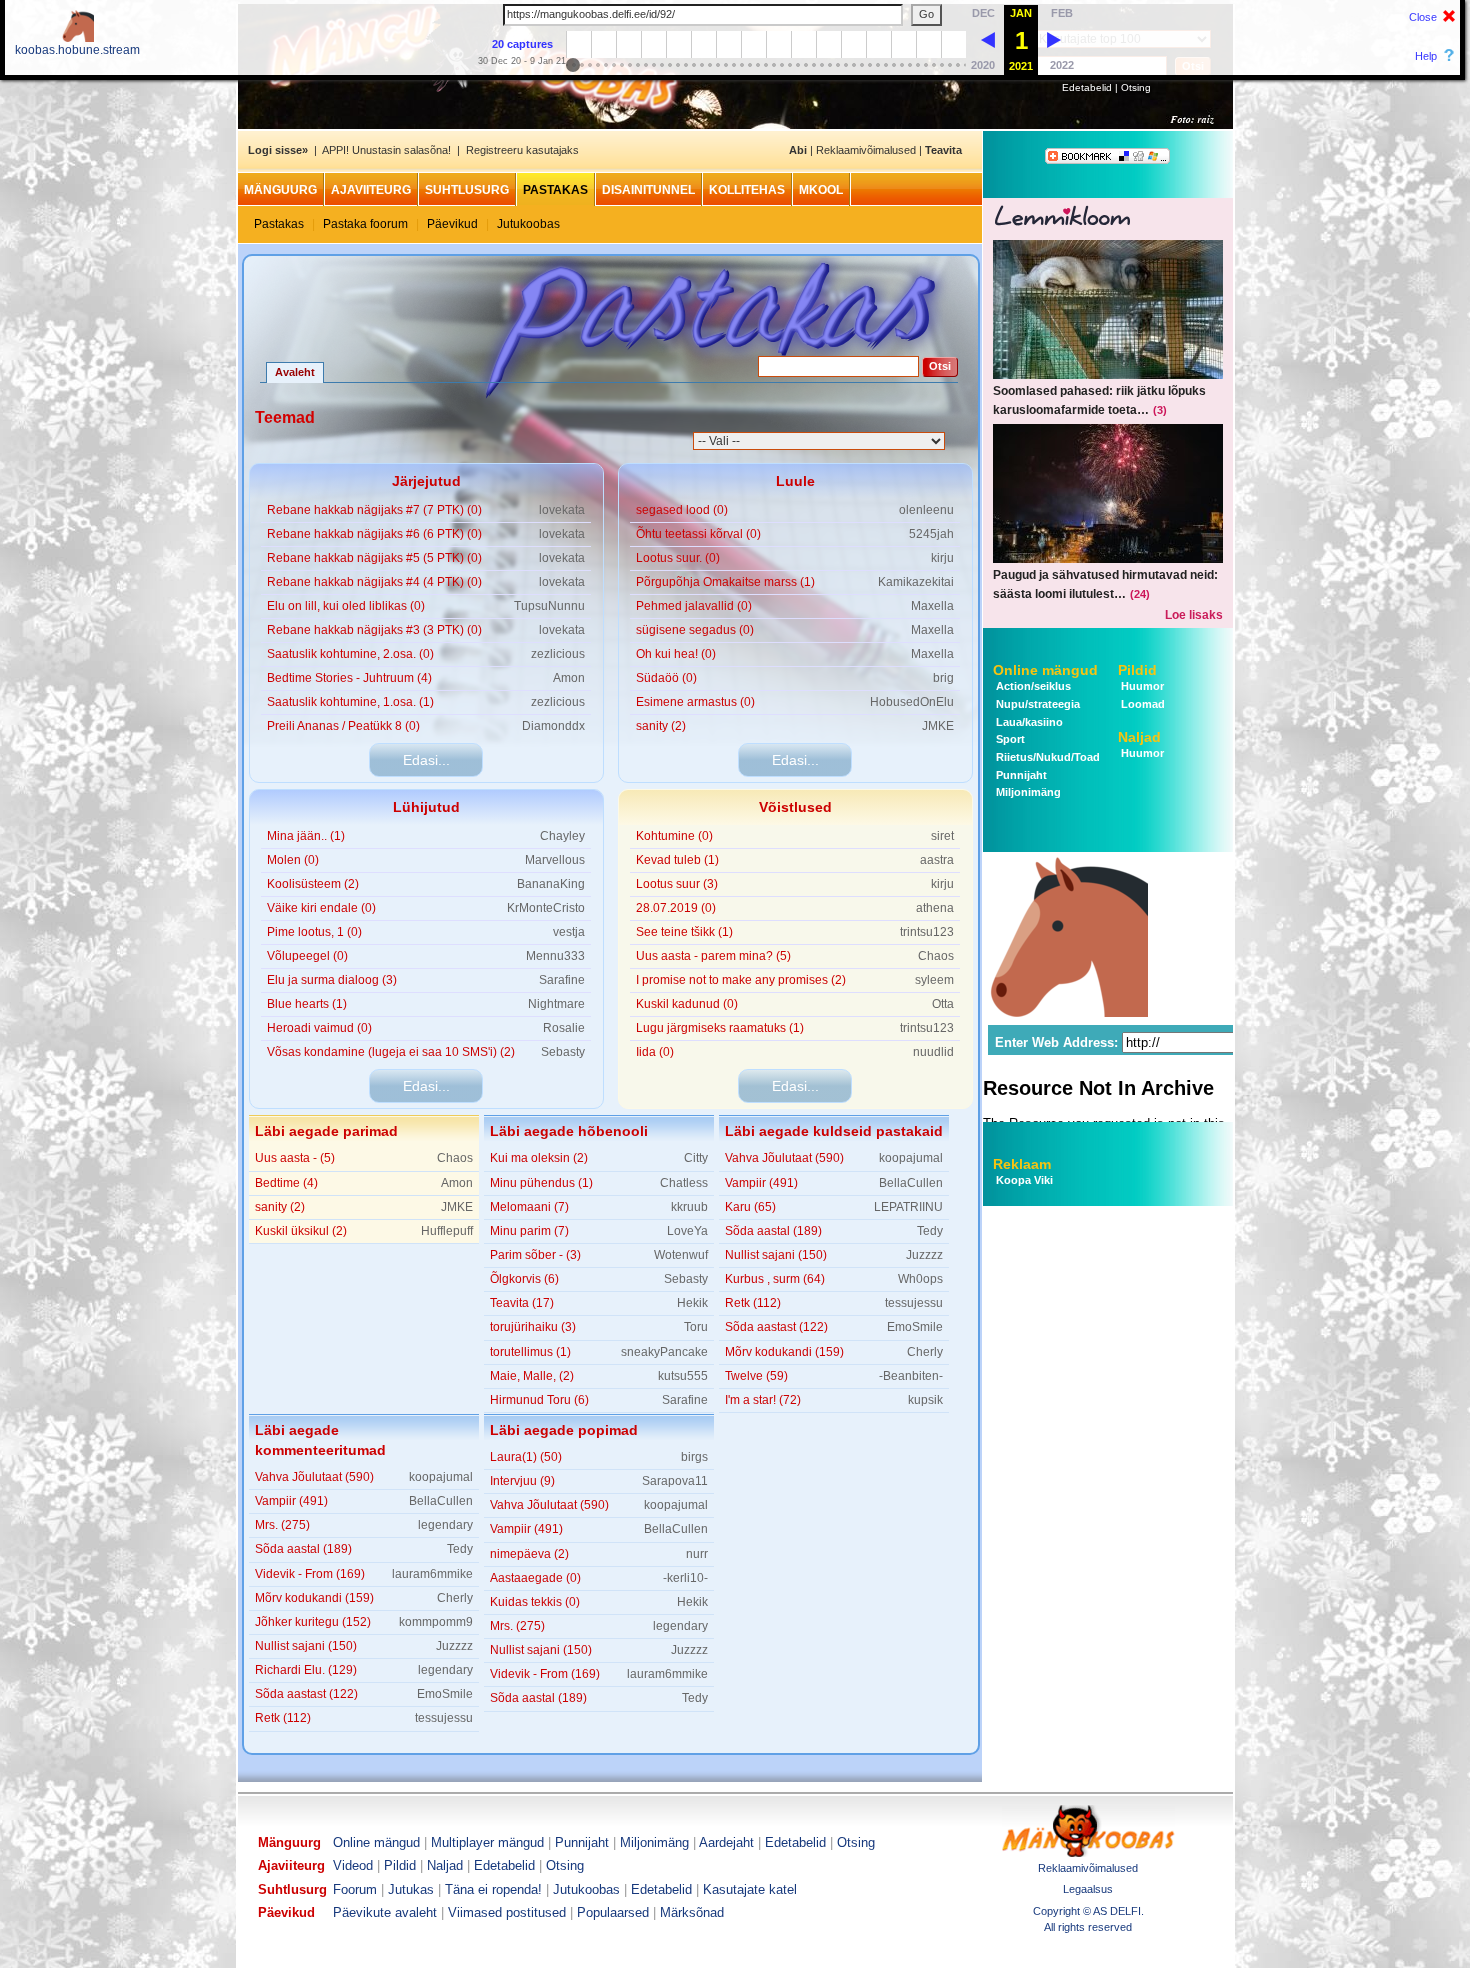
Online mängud (1045, 670)
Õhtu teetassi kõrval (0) (698, 534)
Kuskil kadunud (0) (687, 1004)
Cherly (925, 1352)
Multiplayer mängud (487, 1842)
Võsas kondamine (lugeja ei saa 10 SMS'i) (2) (391, 1052)
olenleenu (926, 510)
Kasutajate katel (750, 1889)
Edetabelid (1087, 87)
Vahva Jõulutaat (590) (784, 1158)
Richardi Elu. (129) (306, 1670)
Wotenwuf (681, 1255)
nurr (697, 1554)
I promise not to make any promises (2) (741, 980)
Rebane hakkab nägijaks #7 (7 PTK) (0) (374, 510)
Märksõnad (692, 1912)
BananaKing (551, 884)
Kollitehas (747, 190)
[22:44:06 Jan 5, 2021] (1054, 39)
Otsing (1136, 87)
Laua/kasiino (1028, 722)
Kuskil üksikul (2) (301, 1231)
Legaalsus (1088, 1889)
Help (1426, 56)
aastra (937, 860)
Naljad (1139, 737)
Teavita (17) (522, 1303)
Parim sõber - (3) (535, 1255)
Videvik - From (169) (310, 1574)
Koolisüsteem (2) (313, 884)
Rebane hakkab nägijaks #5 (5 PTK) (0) (374, 558)
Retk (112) (753, 1303)
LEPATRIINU (908, 1207)
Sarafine (562, 980)
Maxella (932, 606)
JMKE (938, 726)
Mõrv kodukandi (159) (784, 1352)
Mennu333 (555, 956)
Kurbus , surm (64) (775, 1279)
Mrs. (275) (282, 1525)
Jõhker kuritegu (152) (313, 1622)
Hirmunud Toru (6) (539, 1400)
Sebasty (563, 1052)
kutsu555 (683, 1376)
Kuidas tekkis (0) (535, 1602)
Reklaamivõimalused (866, 150)
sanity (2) (661, 726)
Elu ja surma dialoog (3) (332, 980)
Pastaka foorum (365, 224)
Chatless (684, 1183)
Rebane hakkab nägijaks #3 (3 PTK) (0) (374, 630)
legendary (445, 1525)
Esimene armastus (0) (695, 702)
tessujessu (914, 1303)
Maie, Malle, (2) (532, 1376)
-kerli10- (685, 1578)
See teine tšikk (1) (684, 932)
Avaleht (295, 372)
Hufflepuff (447, 1231)
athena (935, 908)
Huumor (1141, 686)
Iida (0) (655, 1052)
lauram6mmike (432, 1574)
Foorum (355, 1889)
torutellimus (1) (530, 1352)
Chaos (936, 956)
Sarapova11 (675, 1481)
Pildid (1137, 670)
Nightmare (556, 1004)
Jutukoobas (528, 224)
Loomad (1141, 704)
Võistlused (795, 807)
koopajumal (911, 1158)
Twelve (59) (756, 1376)
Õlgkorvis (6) (524, 1279)
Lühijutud (426, 807)
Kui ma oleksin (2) (539, 1158)
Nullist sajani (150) (776, 1255)
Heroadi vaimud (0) (319, 1028)
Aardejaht (726, 1842)
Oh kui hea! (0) (676, 654)
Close (1423, 17)
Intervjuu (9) (522, 1481)
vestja (569, 932)
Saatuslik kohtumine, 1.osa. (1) (350, 702)
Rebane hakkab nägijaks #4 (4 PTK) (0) (374, 582)
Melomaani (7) (529, 1207)
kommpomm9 (436, 1622)
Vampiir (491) (761, 1183)
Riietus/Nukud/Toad (1046, 757)
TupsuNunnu (549, 606)
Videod (353, 1865)
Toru (696, 1327)
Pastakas (555, 190)
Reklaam (1022, 1164)
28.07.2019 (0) (676, 908)
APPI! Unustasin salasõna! (386, 150)
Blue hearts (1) (307, 1004)
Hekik (692, 1303)
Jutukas (411, 1889)
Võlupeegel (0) (307, 956)
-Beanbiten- (911, 1376)
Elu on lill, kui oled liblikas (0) (346, 606)
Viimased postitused (507, 1912)
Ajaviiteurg (371, 190)
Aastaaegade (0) (535, 1578)
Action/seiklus (1032, 686)
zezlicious (558, 654)
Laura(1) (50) (526, 1457)
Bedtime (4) (286, 1183)
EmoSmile (915, 1327)
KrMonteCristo (546, 908)
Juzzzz (924, 1255)
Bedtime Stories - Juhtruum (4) (349, 678)
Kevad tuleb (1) (677, 860)
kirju (942, 558)
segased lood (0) (682, 510)
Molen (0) (293, 860)
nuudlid (933, 1052)
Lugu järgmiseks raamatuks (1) (720, 1028)
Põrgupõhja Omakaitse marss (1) (725, 582)
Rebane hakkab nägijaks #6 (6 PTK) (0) (374, 534)
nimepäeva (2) (529, 1554)
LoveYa (687, 1231)
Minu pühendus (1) (541, 1183)
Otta (943, 1004)
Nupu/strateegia (1036, 704)
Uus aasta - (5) (295, 1158)
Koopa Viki (1024, 1180)
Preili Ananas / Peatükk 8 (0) (343, 726)
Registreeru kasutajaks (522, 150)
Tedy (930, 1231)
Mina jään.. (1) (306, 836)
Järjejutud (426, 481)
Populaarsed (613, 1912)
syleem (934, 980)
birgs (694, 1457)
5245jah (931, 534)
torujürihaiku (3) (533, 1327)
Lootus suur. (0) (678, 558)
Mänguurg (280, 190)
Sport (1009, 739)
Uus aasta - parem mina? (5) (713, 956)
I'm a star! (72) (763, 1400)
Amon (569, 678)
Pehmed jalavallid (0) (694, 606)
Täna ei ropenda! (493, 1889)
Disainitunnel (648, 190)
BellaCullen (911, 1183)
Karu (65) (750, 1207)
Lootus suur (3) (677, 884)
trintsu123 (927, 932)
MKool (821, 190)
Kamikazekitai (916, 582)
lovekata (562, 510)
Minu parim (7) (529, 1231)
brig (943, 678)
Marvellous (555, 860)
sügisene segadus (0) (695, 630)
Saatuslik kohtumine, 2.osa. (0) (350, 654)
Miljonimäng (1027, 792)
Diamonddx (553, 726)
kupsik (925, 1400)
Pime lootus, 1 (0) (314, 932)
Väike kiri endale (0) (321, 908)
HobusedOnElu (912, 702)
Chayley (562, 836)
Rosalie (564, 1028)
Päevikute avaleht (385, 1912)
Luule (795, 481)
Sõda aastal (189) (773, 1231)
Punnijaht (1020, 775)
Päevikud (452, 224)
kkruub (689, 1207)
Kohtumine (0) (674, 836)
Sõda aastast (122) (776, 1327)
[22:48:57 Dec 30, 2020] (988, 39)
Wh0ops (920, 1279)
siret (942, 836)
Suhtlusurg (467, 190)
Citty (696, 1158)
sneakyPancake (664, 1352)
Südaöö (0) (666, 678)
